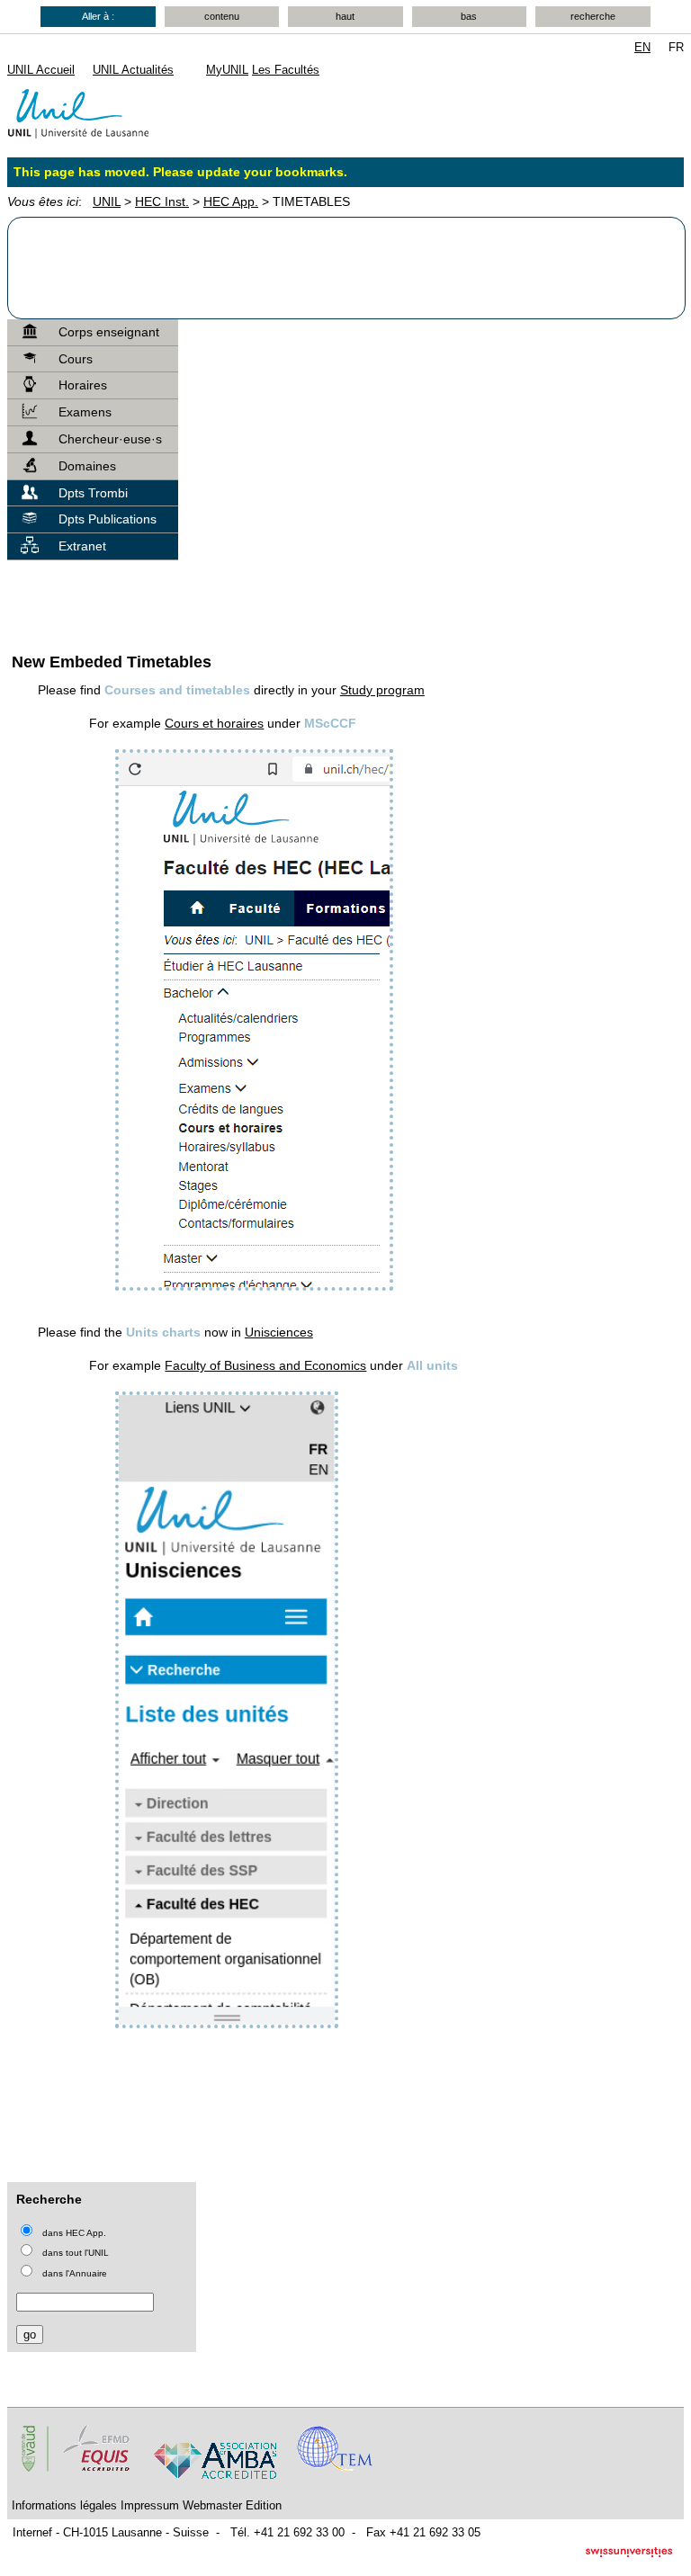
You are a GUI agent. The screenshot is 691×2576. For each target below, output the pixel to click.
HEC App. (231, 201)
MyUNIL (227, 70)
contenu (222, 16)
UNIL (107, 201)
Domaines (87, 466)
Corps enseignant (109, 332)
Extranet (82, 546)
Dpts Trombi (93, 493)
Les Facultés (286, 70)
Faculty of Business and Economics (265, 1365)
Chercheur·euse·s (110, 439)
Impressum (150, 2505)
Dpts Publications (108, 519)
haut (345, 16)
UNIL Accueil (41, 70)
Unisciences (279, 1332)
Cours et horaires (214, 723)
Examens (85, 412)
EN (642, 47)
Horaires (83, 385)
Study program (382, 690)
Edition (264, 2505)
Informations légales (64, 2505)
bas (469, 16)
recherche (593, 16)
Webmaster (212, 2505)
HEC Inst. (162, 201)
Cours (76, 359)
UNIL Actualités (133, 70)
